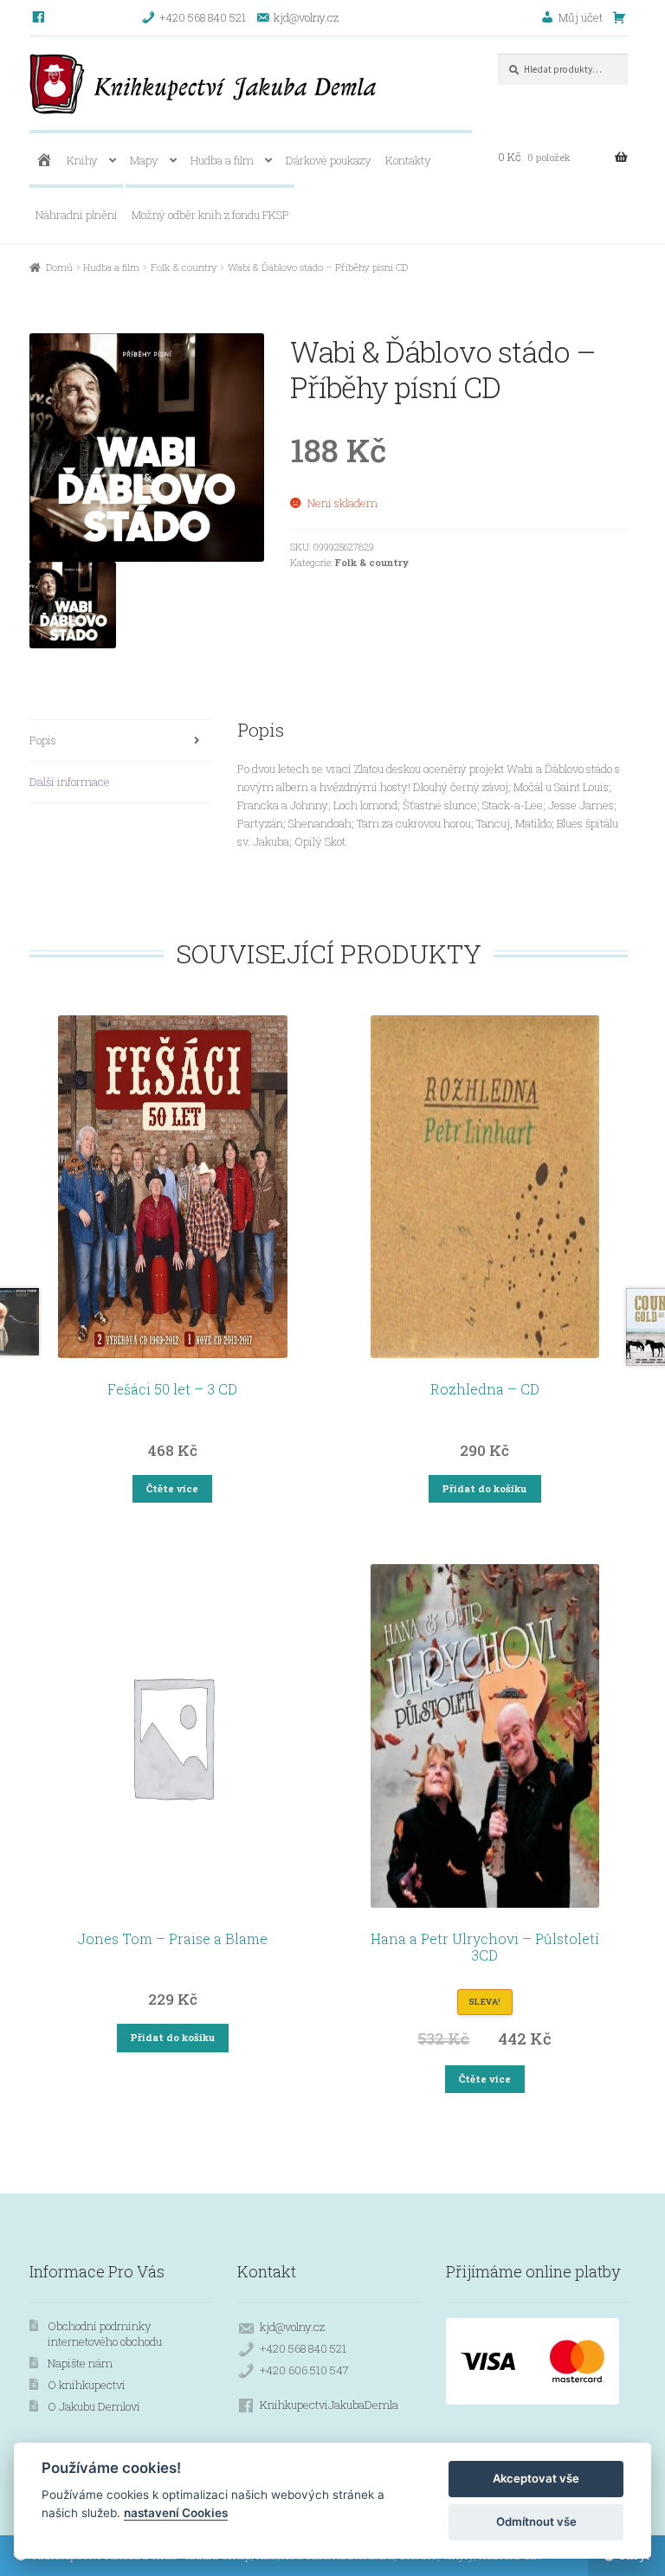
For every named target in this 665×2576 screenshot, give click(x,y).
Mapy (144, 160)
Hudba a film (222, 160)
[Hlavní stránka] (44, 161)
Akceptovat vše (536, 2478)
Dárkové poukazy (329, 160)
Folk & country (184, 267)
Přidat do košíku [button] (484, 1488)
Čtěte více (172, 1488)
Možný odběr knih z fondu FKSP (210, 215)
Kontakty (408, 160)
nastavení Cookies (176, 2513)
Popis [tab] (43, 740)
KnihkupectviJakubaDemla (329, 2405)
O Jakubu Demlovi (94, 2406)
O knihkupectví (87, 2385)
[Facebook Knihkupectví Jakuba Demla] (39, 17)
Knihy (82, 160)
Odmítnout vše (536, 2521)
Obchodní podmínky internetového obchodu (105, 2334)
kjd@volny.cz (292, 2327)
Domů (59, 267)
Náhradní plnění (77, 215)
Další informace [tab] (70, 782)
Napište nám (80, 2363)
